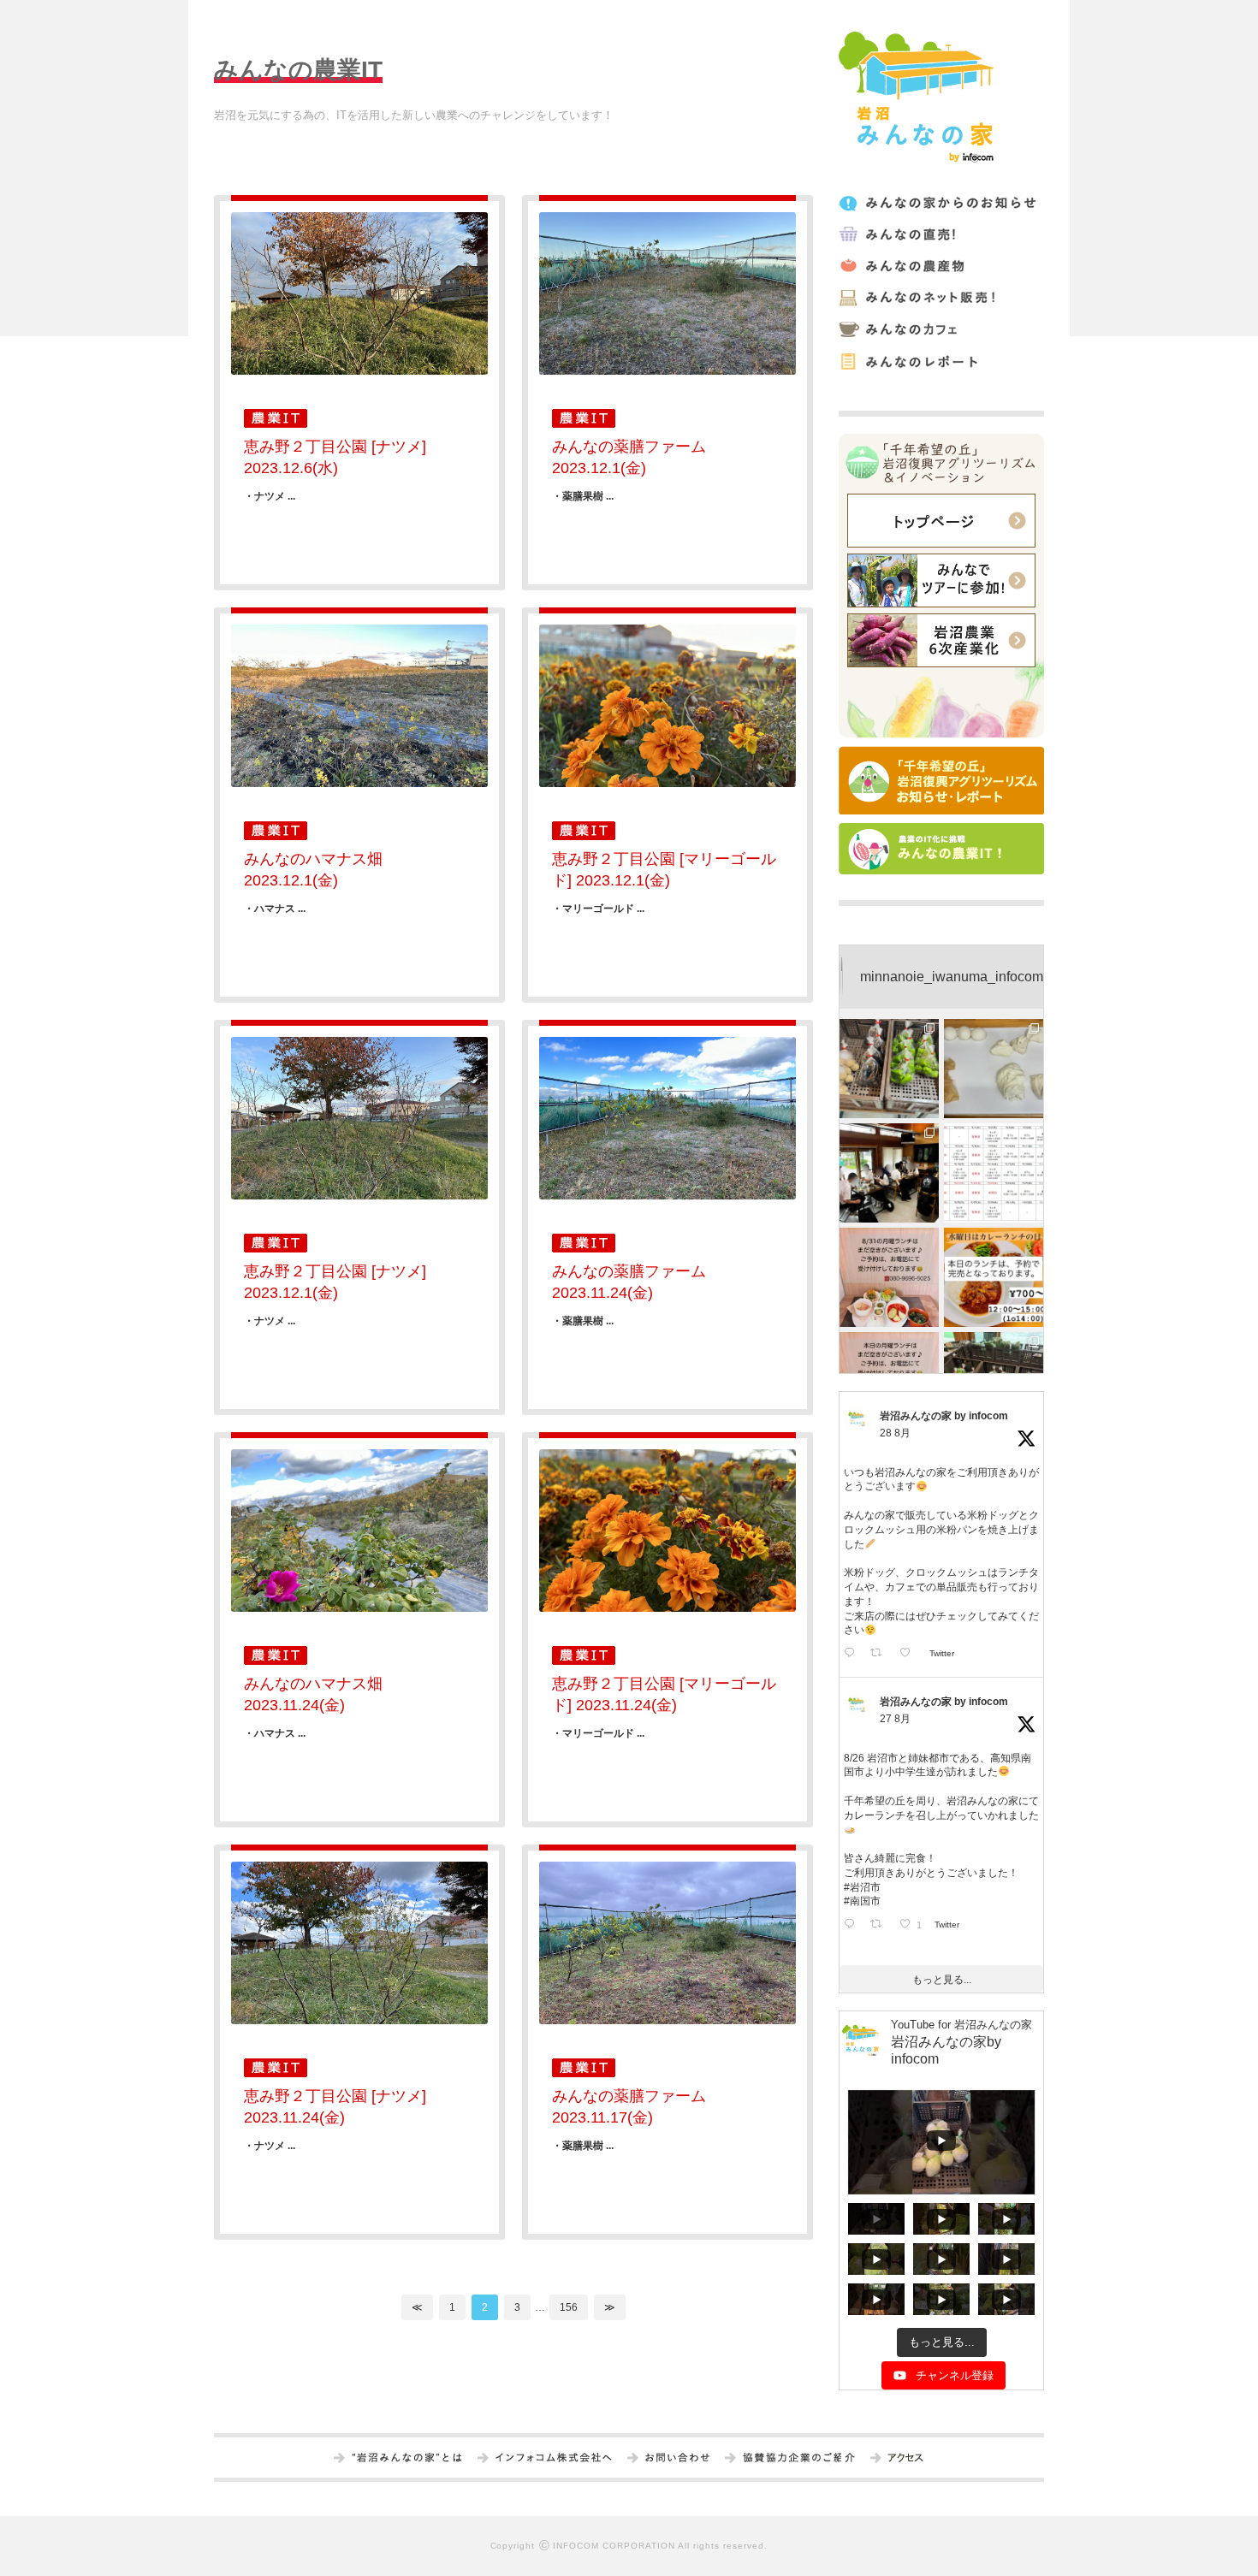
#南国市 (862, 1901)
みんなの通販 (940, 298)
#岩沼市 (862, 1887)
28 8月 (895, 1433)
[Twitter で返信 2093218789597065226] (853, 1654)
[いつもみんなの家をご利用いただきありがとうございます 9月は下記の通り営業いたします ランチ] (994, 1173)
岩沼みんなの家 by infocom (944, 1416)
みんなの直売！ (940, 235)
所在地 (905, 2459)
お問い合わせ (677, 2459)
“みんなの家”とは (407, 2459)
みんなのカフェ (940, 330)
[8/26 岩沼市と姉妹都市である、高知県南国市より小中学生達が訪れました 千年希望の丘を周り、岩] (889, 1173)
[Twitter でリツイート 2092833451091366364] (881, 1925)
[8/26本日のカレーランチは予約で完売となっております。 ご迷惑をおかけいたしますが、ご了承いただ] (994, 1277)
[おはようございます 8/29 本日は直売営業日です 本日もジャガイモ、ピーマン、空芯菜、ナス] (889, 1069)
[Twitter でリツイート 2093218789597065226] (881, 1654)
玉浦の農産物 (940, 266)
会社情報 (554, 2459)
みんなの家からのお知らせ (940, 203)
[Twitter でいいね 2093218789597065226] (910, 1654)
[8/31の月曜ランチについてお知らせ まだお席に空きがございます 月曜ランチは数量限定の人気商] (889, 1277)
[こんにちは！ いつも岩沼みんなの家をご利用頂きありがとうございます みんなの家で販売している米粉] (994, 1069)
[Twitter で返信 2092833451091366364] (853, 1925)
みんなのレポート (940, 361)
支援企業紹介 (799, 2459)
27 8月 (895, 1719)
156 (569, 2307)
